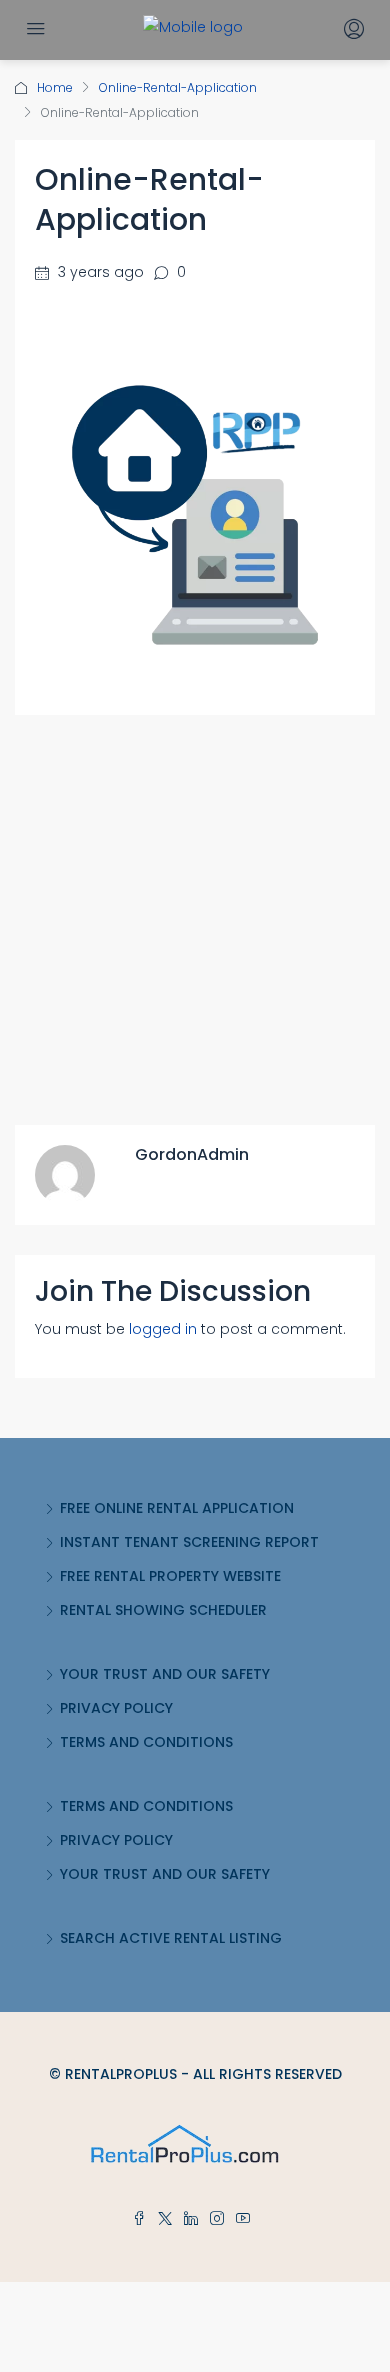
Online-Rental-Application (178, 87)
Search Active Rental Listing (171, 1938)
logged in (163, 1329)
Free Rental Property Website (170, 1576)
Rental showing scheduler (163, 1610)
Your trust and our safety (165, 1674)
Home (55, 87)
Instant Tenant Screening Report (189, 1542)
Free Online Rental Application (177, 1508)
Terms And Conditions (146, 1742)
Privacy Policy (116, 1708)
